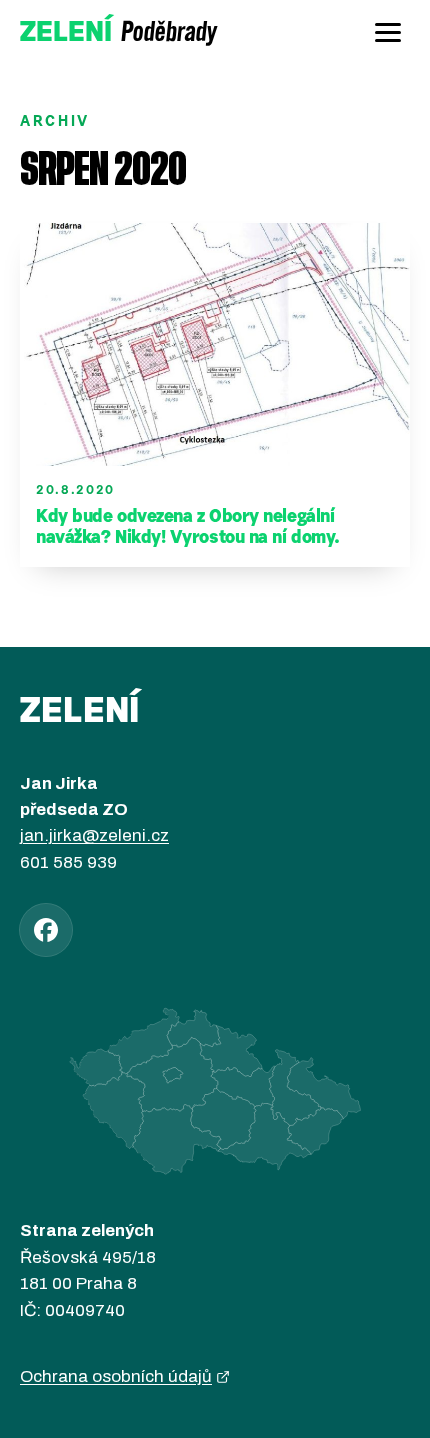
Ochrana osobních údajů (116, 1376)
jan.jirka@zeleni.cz (94, 835)
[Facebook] (46, 930)
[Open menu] (388, 32)
